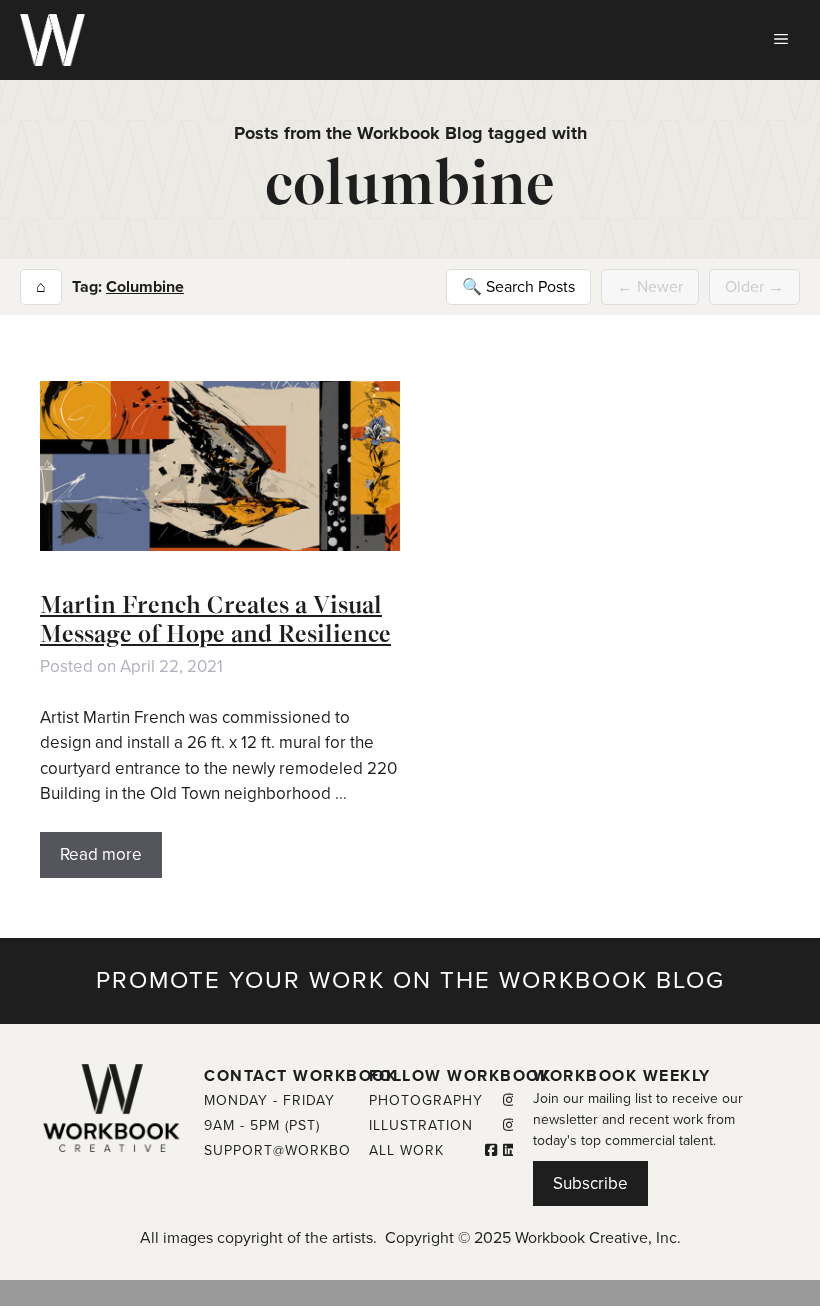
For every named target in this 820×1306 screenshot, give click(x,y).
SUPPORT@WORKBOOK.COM (307, 1150)
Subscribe (590, 1183)
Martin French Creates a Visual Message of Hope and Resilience (215, 619)
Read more (101, 854)
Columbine (145, 287)
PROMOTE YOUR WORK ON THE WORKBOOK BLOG (410, 980)
